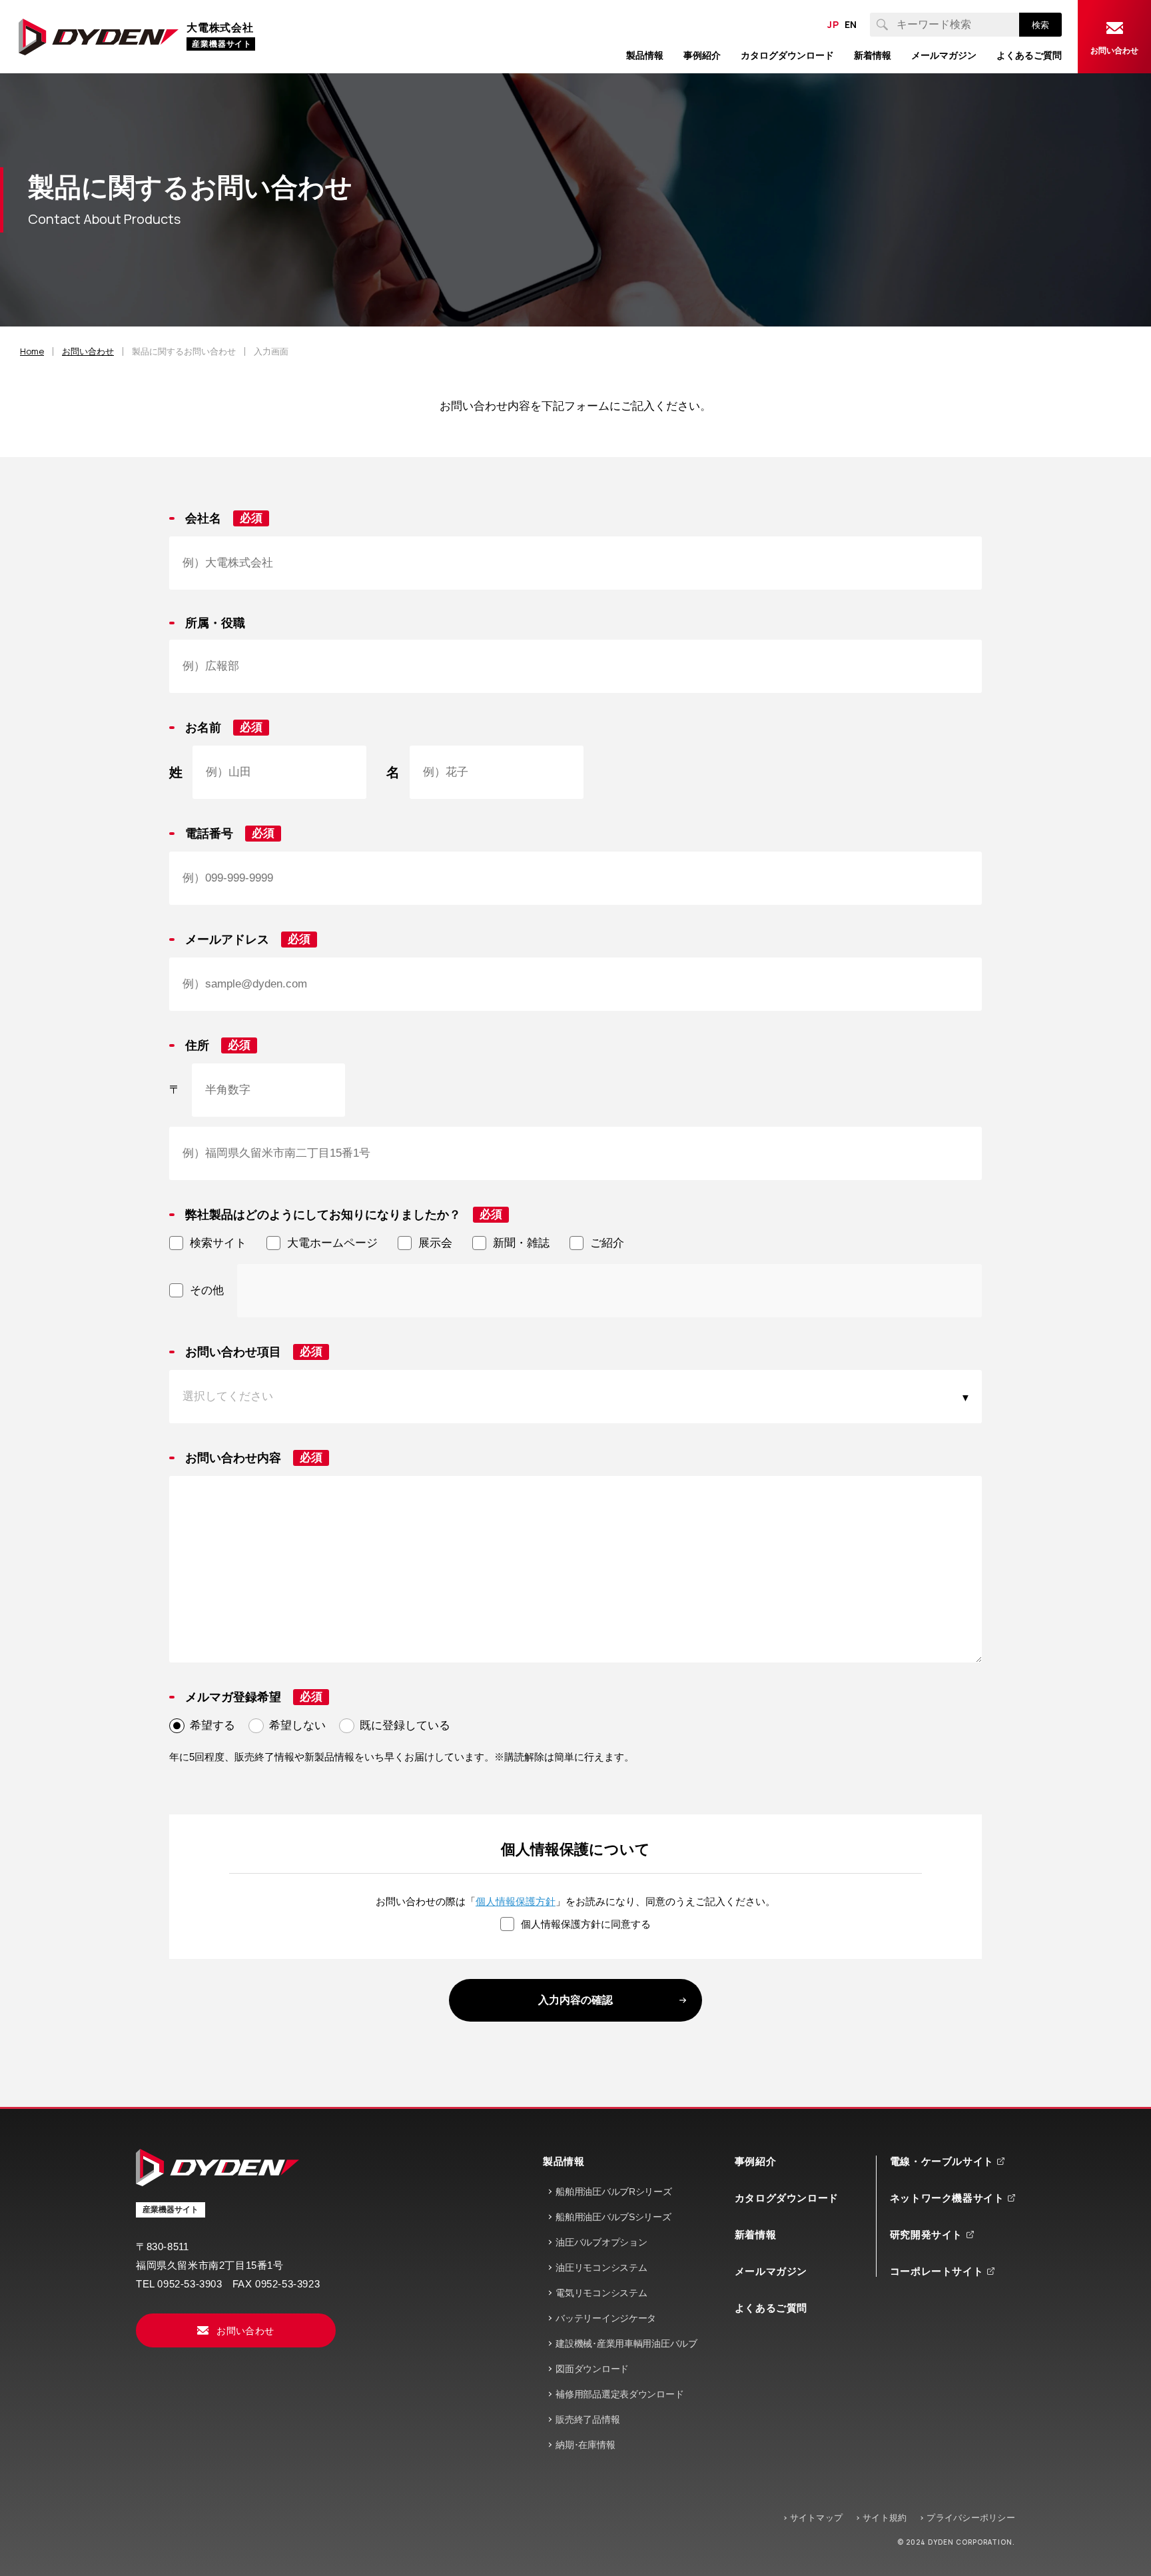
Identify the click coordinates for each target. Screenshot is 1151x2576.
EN (851, 25)
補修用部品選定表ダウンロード (619, 2394)
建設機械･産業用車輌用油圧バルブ (626, 2343)
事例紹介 (755, 2161)
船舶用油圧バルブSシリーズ (613, 2217)
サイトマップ (817, 2518)
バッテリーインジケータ (606, 2318)
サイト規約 (885, 2518)
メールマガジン (771, 2271)
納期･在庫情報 (585, 2445)
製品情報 (564, 2161)
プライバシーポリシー (971, 2518)
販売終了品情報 (587, 2419)
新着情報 (755, 2235)
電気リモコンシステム (601, 2293)
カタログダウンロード (787, 2198)
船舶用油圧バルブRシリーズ (613, 2192)
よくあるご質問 (771, 2308)
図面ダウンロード (592, 2369)
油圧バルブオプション (601, 2242)
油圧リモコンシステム (601, 2267)
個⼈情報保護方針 (516, 1901)
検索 (1040, 25)
